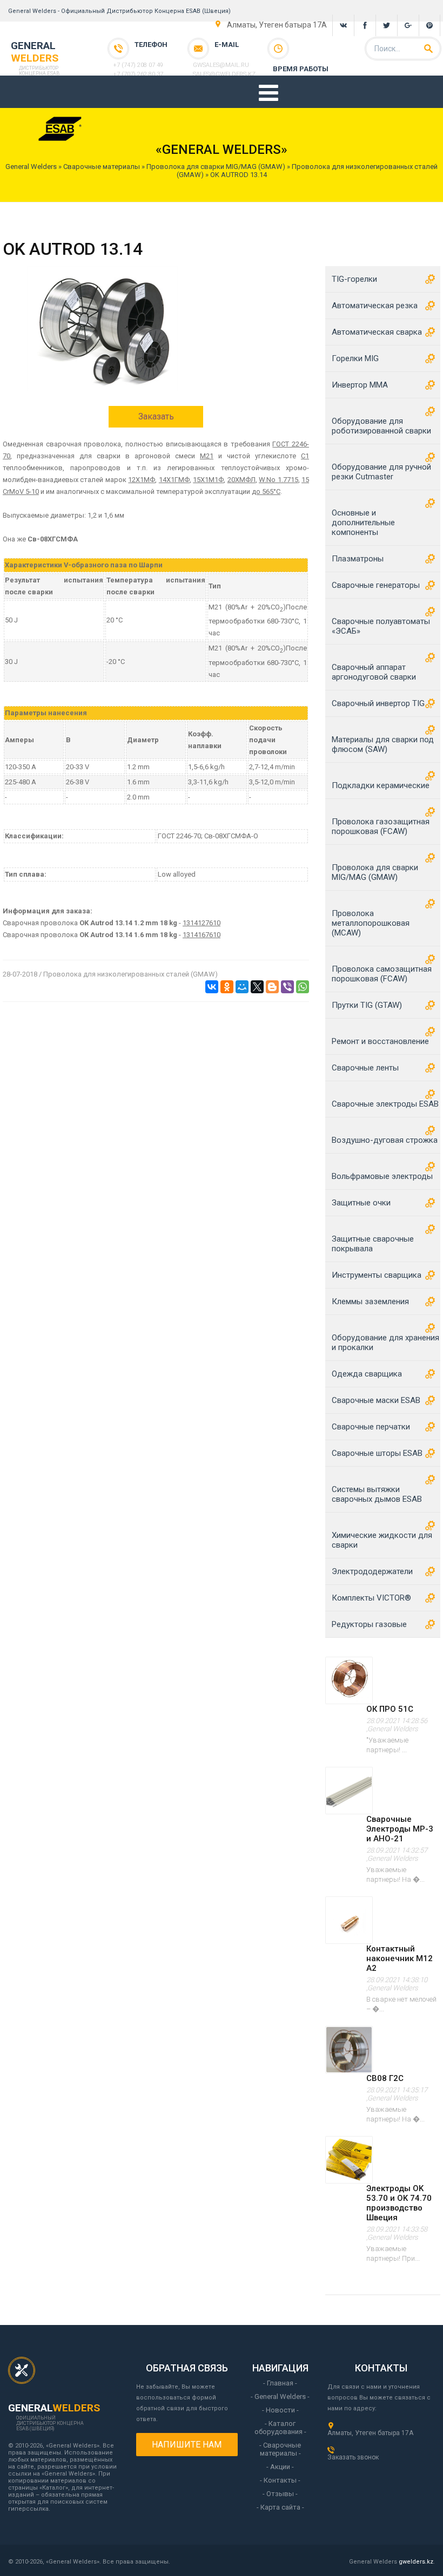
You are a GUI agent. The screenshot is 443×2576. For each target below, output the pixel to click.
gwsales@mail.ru (221, 65)
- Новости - (280, 2410)
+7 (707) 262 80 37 (138, 74)
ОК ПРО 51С (390, 1709)
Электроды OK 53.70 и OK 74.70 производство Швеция (399, 2203)
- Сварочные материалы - (280, 2449)
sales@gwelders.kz (224, 74)
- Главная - (280, 2383)
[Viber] (287, 987)
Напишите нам (187, 2445)
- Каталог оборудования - (280, 2428)
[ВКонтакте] (212, 987)
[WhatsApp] (303, 987)
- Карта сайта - (280, 2507)
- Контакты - (280, 2480)
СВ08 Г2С (385, 2078)
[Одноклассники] (227, 987)
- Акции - (280, 2467)
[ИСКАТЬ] (428, 49)
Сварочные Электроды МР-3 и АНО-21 (400, 1829)
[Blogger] (272, 987)
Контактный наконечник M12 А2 (400, 1958)
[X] (257, 987)
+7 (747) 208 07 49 (138, 65)
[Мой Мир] (242, 987)
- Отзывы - (280, 2494)
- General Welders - (280, 2397)
